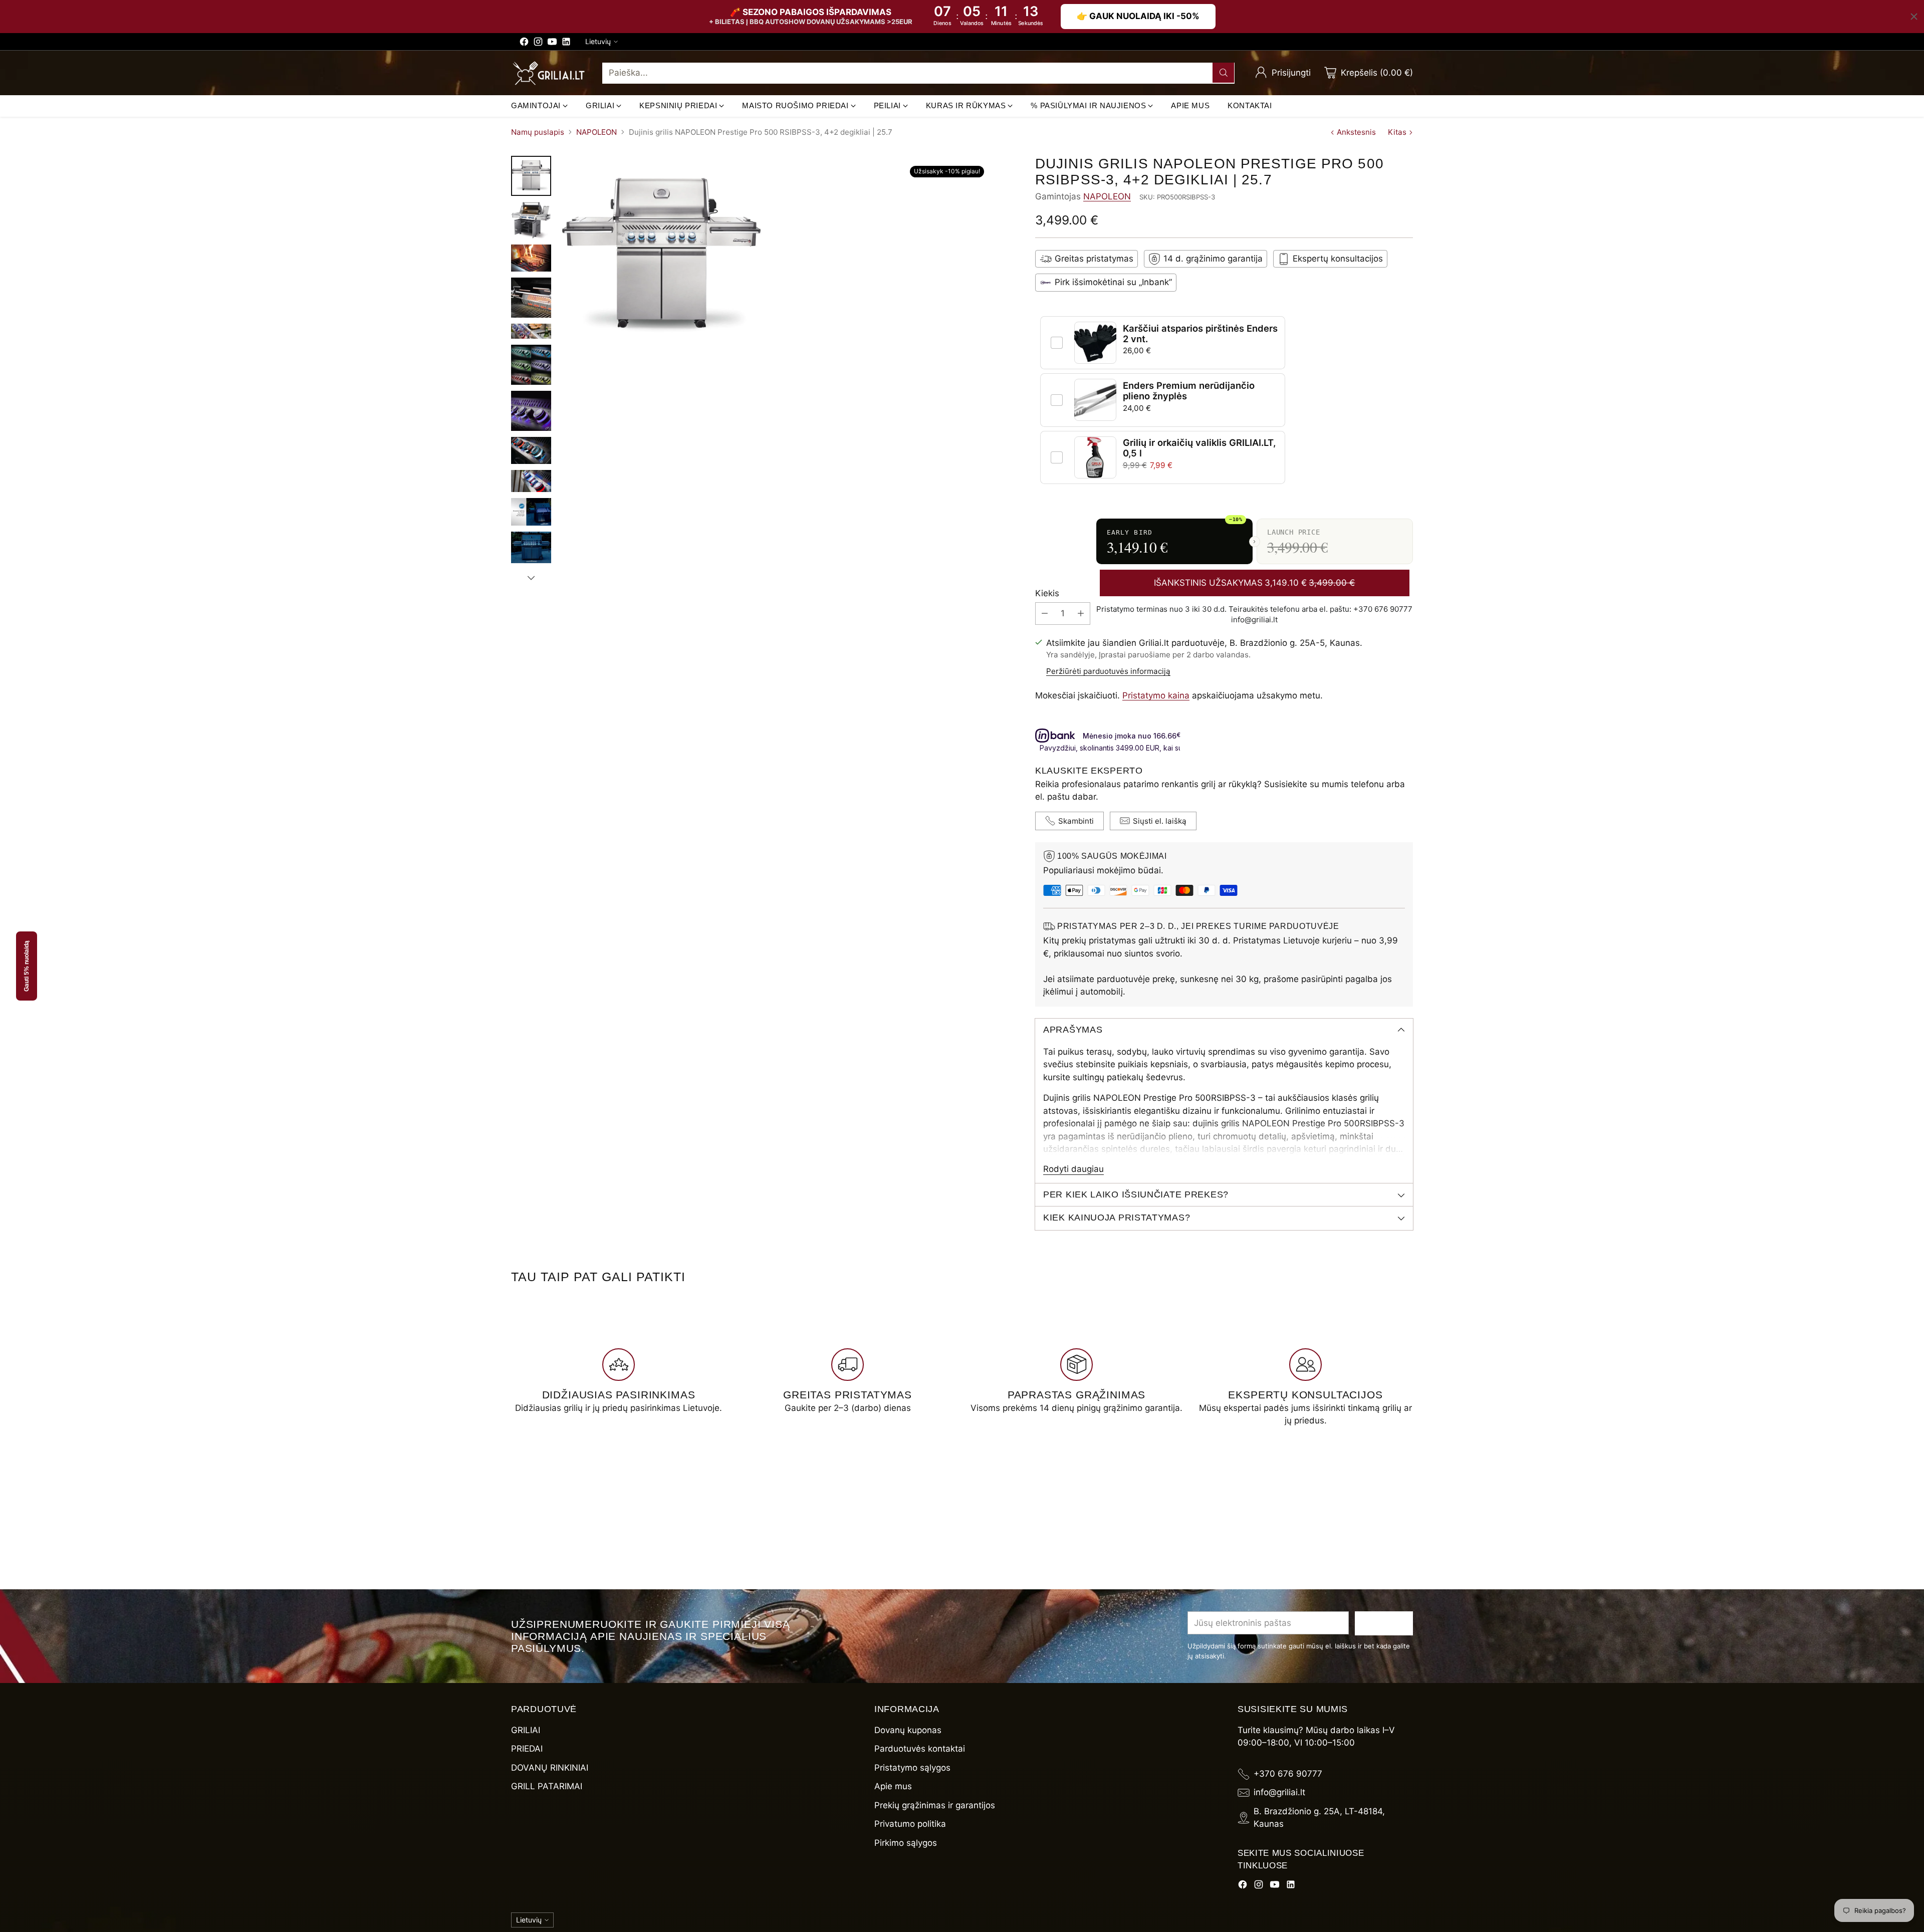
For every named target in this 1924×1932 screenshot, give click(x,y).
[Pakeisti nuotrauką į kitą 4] (531, 298)
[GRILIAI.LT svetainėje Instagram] (538, 44)
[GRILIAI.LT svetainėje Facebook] (524, 44)
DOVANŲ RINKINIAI (550, 1768)
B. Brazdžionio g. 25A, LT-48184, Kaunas (1319, 1818)
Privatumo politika (910, 1824)
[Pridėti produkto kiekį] (1081, 614)
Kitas (1397, 132)
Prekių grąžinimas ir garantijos (935, 1805)
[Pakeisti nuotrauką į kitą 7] (531, 411)
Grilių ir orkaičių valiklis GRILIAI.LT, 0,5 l (1199, 448)
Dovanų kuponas (908, 1730)
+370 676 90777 (1288, 1774)
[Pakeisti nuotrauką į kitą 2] (531, 220)
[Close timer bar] (1914, 17)
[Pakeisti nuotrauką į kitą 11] (531, 548)
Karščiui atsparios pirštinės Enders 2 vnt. (1200, 333)
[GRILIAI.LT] (549, 73)
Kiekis (1047, 593)
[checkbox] (1057, 343)
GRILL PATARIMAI (547, 1786)
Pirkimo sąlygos (906, 1843)
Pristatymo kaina (1156, 695)
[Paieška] (1224, 73)
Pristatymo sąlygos (912, 1768)
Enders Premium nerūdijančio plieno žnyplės (1189, 391)
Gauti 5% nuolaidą (27, 966)
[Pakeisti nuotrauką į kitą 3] (531, 258)
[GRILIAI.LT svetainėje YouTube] (552, 44)
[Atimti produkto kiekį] (1045, 614)
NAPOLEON (596, 132)
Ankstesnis (1356, 132)
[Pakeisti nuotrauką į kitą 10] (531, 512)
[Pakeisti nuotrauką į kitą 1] (531, 176)
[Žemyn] (531, 578)
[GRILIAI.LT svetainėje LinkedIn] (566, 44)
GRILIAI (526, 1730)
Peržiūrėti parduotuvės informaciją (1108, 671)
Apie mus (893, 1786)
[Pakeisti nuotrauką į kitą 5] (531, 331)
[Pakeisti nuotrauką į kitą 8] (531, 450)
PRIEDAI (527, 1749)
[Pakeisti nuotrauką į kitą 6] (531, 365)
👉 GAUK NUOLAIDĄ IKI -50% (1138, 16)
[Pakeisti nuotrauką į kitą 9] (531, 481)
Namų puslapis (538, 132)
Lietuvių (598, 41)
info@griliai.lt (1279, 1792)
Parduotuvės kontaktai (920, 1749)
